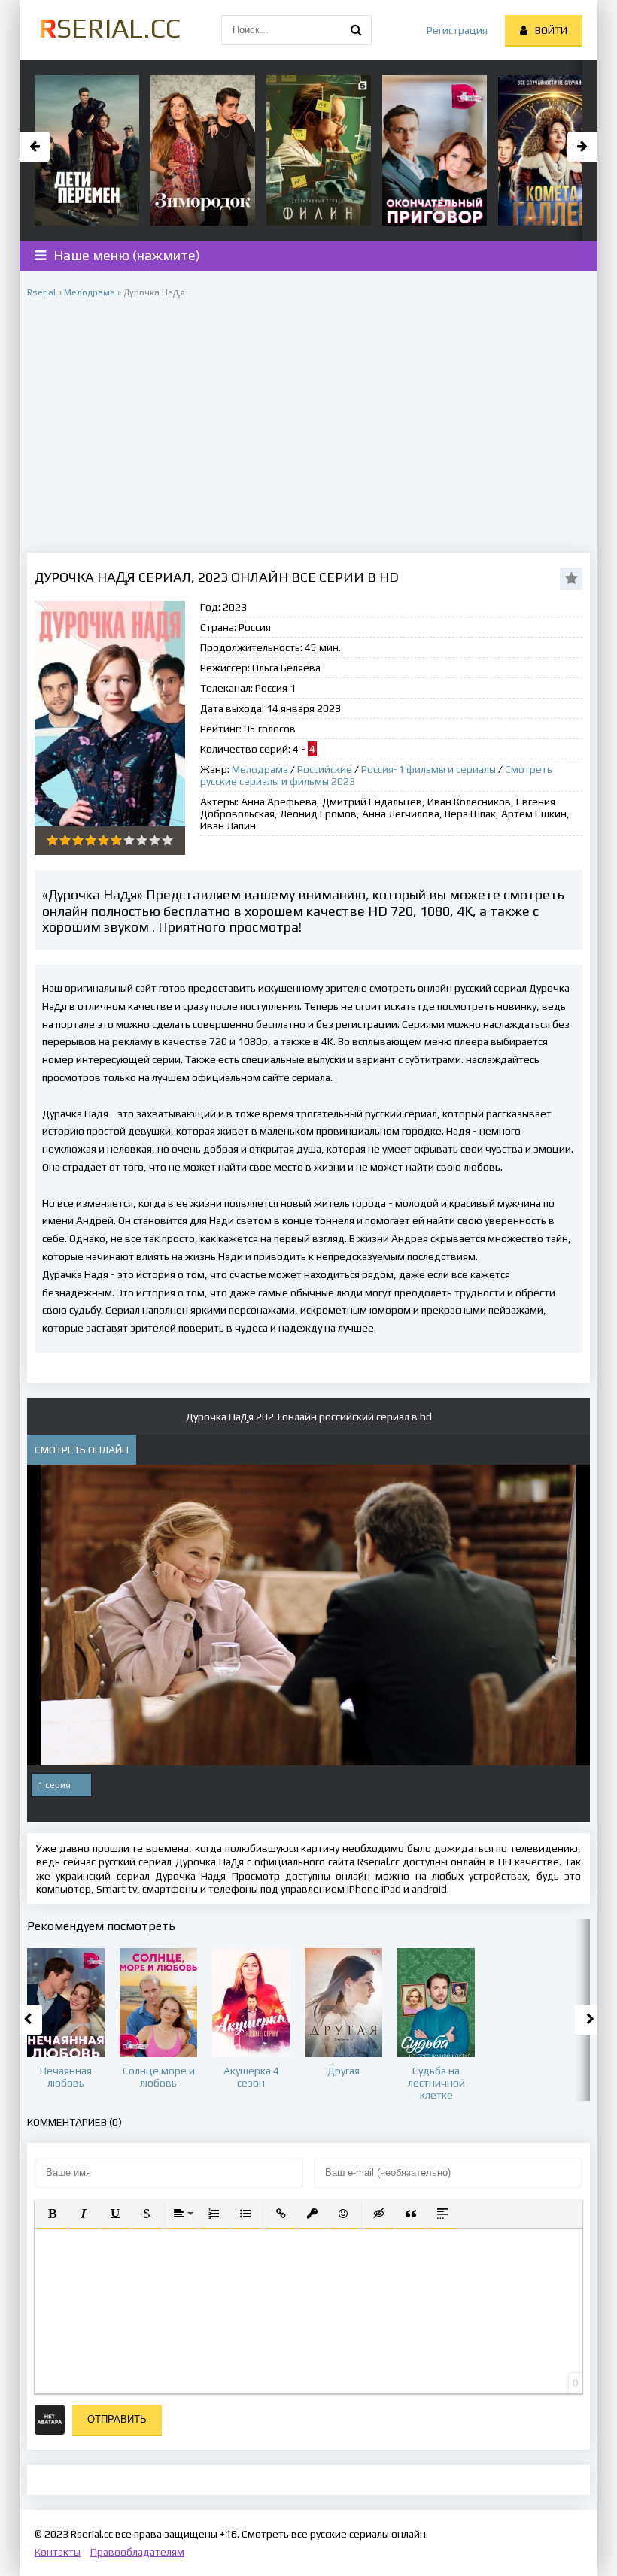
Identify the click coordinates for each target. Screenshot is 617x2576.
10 (167, 840)
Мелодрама (260, 769)
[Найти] (357, 30)
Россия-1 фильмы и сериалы (429, 769)
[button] (52, 2214)
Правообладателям (137, 2552)
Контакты (58, 2552)
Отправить (117, 2419)
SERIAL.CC (109, 28)
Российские (325, 769)
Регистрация (457, 30)
